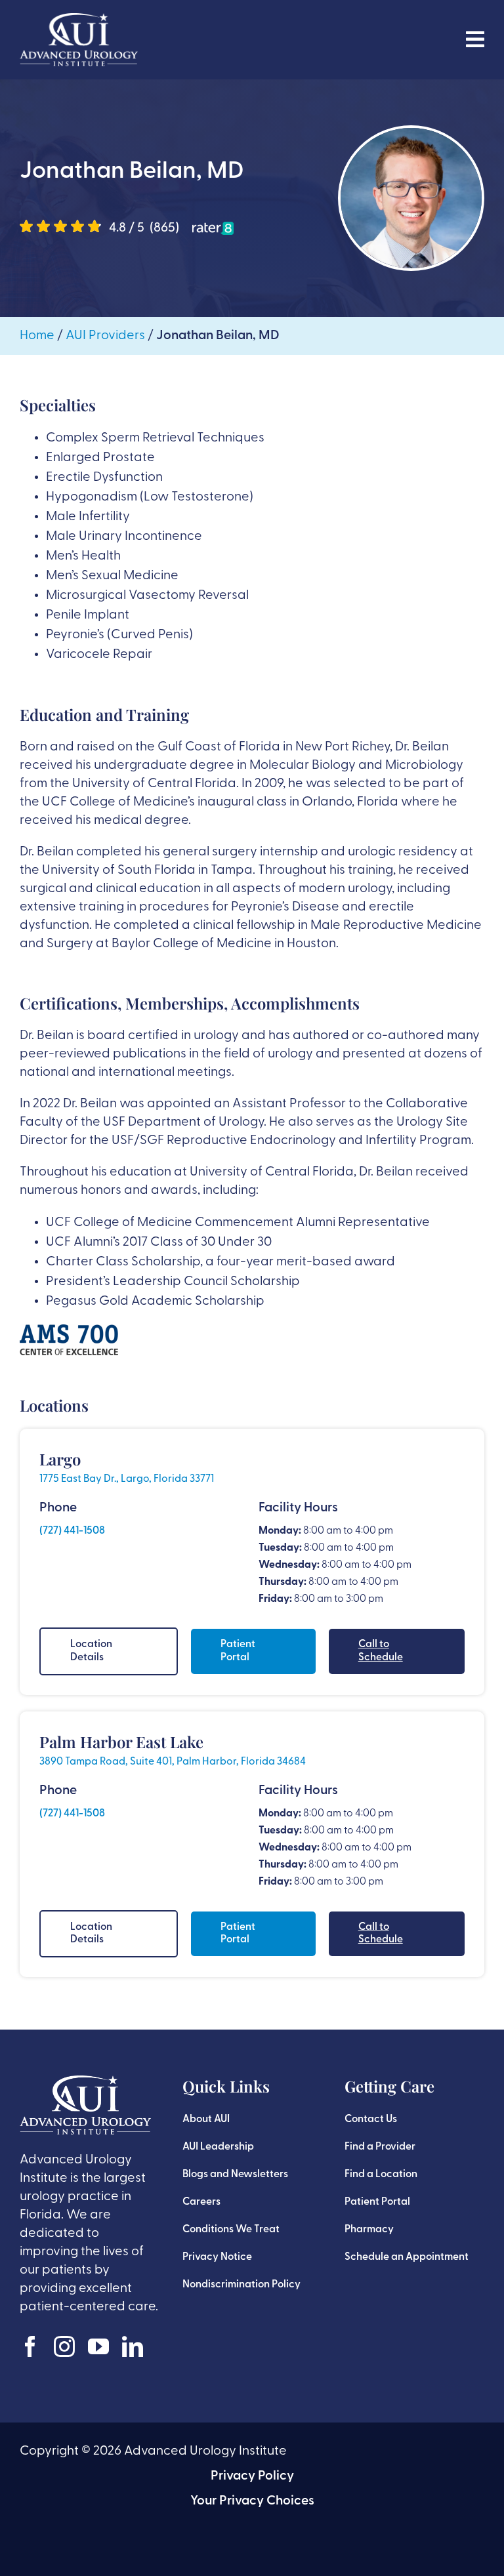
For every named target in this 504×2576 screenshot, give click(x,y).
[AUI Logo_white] (79, 20)
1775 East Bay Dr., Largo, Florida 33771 (127, 1479)
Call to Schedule (381, 1651)
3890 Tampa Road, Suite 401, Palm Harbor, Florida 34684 (173, 1762)
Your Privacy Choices (252, 2501)
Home (37, 336)
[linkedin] (133, 2346)
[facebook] (30, 2346)
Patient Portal (238, 1651)
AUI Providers (105, 336)
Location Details (91, 1651)
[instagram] (64, 2346)
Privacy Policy (252, 2476)
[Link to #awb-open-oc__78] (475, 39)
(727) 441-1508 (72, 1531)
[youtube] (98, 2346)
